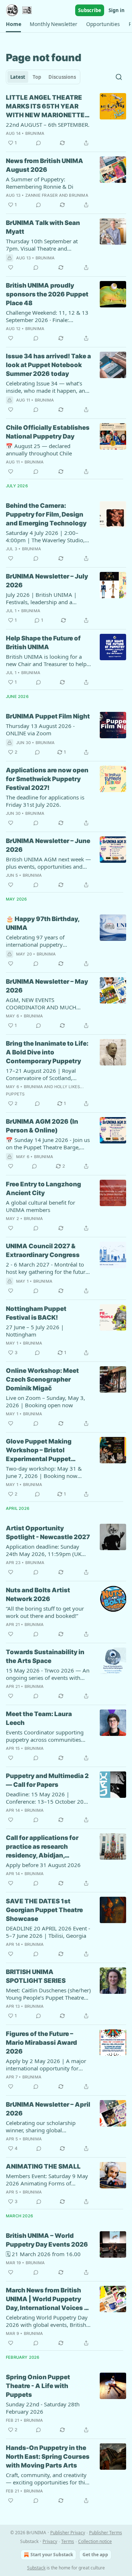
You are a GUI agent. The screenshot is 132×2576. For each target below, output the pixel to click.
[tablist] (43, 77)
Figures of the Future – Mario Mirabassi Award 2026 (41, 2043)
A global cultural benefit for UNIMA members (41, 1206)
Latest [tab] (18, 77)
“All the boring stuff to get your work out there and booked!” (45, 1612)
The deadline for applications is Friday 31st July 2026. (45, 801)
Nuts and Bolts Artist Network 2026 (38, 1594)
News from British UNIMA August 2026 (45, 165)
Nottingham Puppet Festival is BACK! (36, 1313)
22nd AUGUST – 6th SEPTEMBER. (48, 125)
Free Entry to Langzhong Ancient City (43, 1189)
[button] (13, 24)
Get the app (95, 2555)
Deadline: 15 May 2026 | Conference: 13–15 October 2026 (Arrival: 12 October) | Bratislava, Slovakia (48, 1798)
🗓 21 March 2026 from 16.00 (43, 2254)
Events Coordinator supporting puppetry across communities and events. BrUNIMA (45, 1736)
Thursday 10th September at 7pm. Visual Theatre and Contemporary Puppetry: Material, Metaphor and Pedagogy (42, 245)
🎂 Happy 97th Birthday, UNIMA (43, 923)
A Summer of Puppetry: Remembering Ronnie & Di (40, 183)
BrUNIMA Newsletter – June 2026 (48, 845)
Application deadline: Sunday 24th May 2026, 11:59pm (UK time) (44, 1550)
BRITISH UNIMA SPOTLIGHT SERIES (36, 1976)
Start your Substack (52, 2555)
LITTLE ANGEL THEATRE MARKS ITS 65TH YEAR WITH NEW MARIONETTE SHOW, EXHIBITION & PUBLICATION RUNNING (45, 107)
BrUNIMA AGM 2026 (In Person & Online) (42, 1126)
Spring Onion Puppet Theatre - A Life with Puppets (38, 2386)
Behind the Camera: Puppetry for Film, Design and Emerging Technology (46, 514)
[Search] (119, 77)
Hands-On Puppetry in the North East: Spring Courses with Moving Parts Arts (48, 2457)
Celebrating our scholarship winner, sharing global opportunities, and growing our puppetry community (46, 2126)
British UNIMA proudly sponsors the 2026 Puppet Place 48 (47, 294)
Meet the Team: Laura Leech (39, 1718)
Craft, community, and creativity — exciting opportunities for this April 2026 (47, 2479)
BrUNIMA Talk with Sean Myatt (43, 227)
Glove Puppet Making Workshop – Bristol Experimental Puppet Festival (39, 1450)
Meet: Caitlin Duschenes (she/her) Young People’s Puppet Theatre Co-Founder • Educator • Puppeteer (48, 1994)
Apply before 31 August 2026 (43, 1865)
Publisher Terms (106, 2533)
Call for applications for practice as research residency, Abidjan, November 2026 (42, 1847)
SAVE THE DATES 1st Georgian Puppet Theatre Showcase (44, 1910)
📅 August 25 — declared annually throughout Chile (39, 450)
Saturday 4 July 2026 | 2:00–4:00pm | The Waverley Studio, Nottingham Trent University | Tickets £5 (45, 536)
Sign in (117, 10)
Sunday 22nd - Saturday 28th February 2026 (43, 2408)
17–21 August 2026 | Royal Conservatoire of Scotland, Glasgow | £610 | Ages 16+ (41, 1074)
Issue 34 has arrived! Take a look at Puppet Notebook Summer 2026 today (48, 365)
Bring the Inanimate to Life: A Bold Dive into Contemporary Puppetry (47, 1052)
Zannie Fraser (42, 195)
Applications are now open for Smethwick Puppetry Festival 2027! (47, 779)
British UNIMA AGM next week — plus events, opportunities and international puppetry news (48, 863)
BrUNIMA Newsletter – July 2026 (47, 581)
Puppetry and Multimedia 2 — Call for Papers (47, 1780)
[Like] (11, 267)
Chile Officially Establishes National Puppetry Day (48, 432)
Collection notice (95, 2541)
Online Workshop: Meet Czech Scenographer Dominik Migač (42, 1379)
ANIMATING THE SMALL (43, 2166)
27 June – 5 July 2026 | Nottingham (35, 1331)
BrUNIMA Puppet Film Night (48, 716)
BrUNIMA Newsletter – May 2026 (47, 986)
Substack (36, 2568)
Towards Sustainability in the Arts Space (45, 1656)
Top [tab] (37, 77)
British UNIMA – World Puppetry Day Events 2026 (47, 2240)
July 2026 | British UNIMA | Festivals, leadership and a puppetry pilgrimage (41, 598)
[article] (66, 120)
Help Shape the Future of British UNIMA (43, 643)
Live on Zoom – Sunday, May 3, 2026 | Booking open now (45, 1401)
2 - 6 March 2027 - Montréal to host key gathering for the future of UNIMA (47, 1268)
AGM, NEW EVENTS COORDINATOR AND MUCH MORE (41, 1004)
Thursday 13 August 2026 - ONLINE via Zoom (40, 729)
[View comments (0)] (38, 143)
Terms (68, 2541)
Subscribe (90, 10)
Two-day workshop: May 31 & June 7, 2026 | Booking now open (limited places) (44, 1472)
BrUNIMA (35, 133)
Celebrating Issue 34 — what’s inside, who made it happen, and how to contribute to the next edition (47, 387)
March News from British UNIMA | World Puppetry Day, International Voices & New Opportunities (47, 2299)
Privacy (50, 2541)
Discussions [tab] (62, 77)
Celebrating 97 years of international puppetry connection (35, 941)
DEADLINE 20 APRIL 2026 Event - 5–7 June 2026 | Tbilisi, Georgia (48, 1932)
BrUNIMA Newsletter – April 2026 (48, 2109)
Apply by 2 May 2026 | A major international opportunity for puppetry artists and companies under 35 (46, 2065)
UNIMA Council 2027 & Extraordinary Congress (43, 1250)
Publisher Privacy (68, 2533)
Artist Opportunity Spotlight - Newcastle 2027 (48, 1533)
